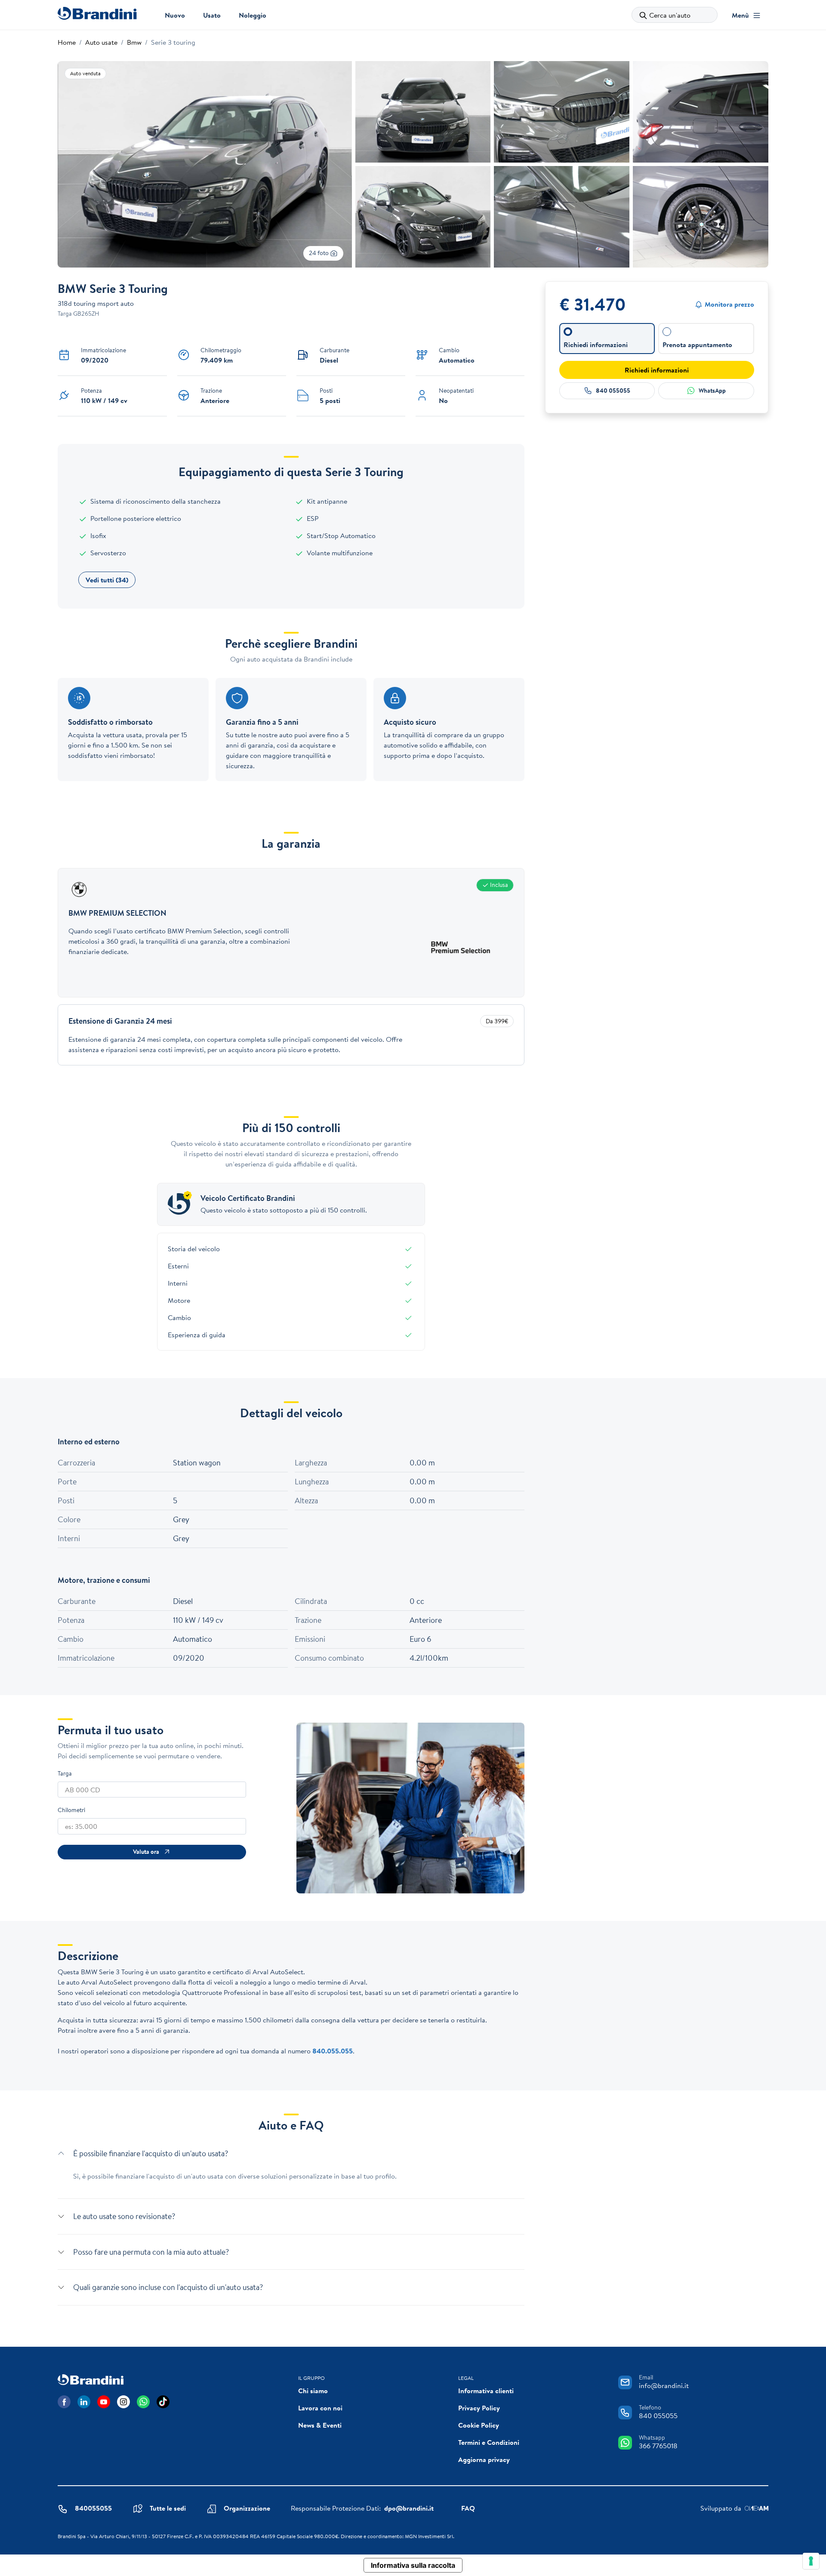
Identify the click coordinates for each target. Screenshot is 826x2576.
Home (67, 42)
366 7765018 (658, 2446)
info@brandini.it (664, 2385)
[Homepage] (97, 13)
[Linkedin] (84, 2402)
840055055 (93, 2508)
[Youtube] (104, 2402)
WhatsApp (712, 391)
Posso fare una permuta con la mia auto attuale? (151, 2252)
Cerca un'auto (670, 15)
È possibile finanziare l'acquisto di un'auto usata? (151, 2153)
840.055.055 (333, 2051)
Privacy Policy (479, 2408)
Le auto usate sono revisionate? (124, 2216)
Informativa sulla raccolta (413, 2565)
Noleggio (253, 15)
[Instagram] (123, 2402)
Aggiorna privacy (484, 2459)
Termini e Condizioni (489, 2442)
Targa (65, 1773)
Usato (212, 15)
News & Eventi (320, 2425)
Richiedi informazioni (657, 370)
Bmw (134, 42)
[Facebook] (64, 2402)
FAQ (468, 2508)
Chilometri (71, 1810)
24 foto (319, 253)
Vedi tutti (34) (107, 580)
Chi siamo (313, 2391)
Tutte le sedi (168, 2508)
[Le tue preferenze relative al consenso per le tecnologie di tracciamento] (811, 2561)
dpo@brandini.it (409, 2508)
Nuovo (175, 15)
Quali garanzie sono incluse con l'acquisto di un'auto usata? (168, 2287)
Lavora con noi (320, 2408)
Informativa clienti (486, 2391)
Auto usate (101, 42)
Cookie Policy (479, 2425)
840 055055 (613, 391)
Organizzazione (247, 2508)
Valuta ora (146, 1852)
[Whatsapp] (143, 2402)
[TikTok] (163, 2402)
